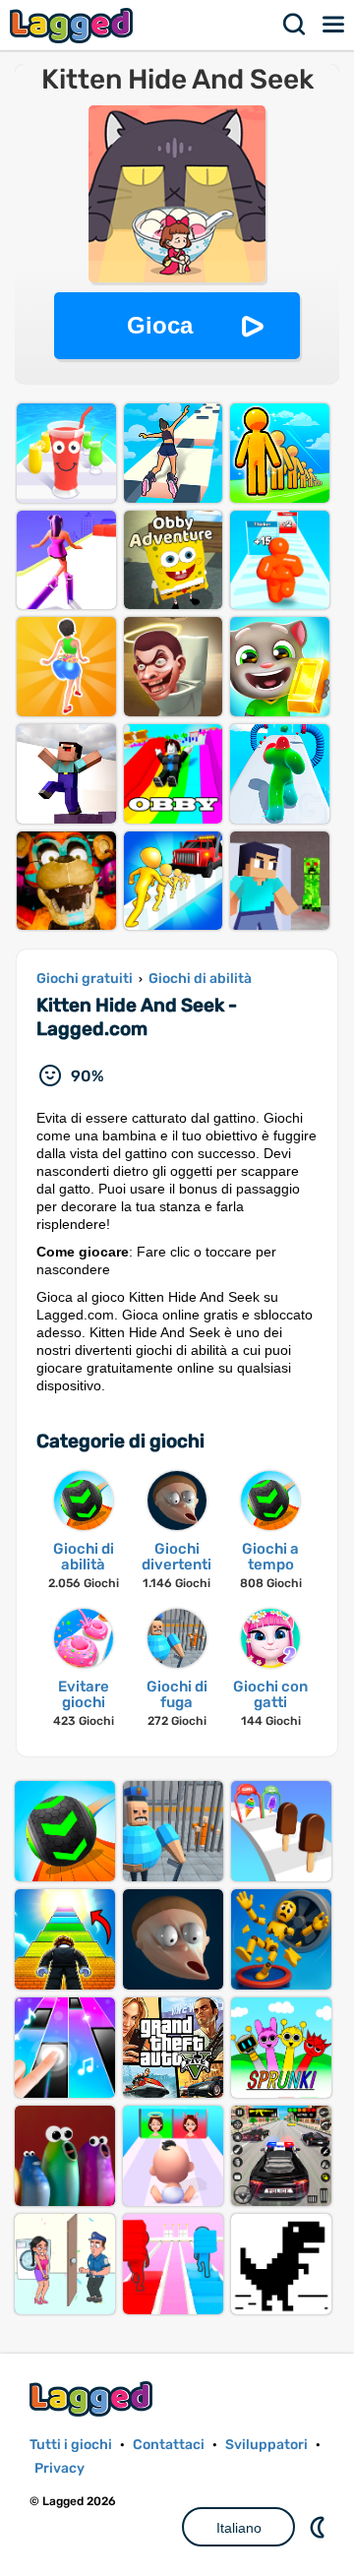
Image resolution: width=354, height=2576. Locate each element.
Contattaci (169, 2445)
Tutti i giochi (71, 2445)
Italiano (239, 2528)
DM (320, 2527)
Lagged (74, 25)
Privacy (59, 2468)
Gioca (160, 325)
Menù (334, 25)
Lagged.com (93, 2398)
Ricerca (295, 25)
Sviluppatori (266, 2445)
